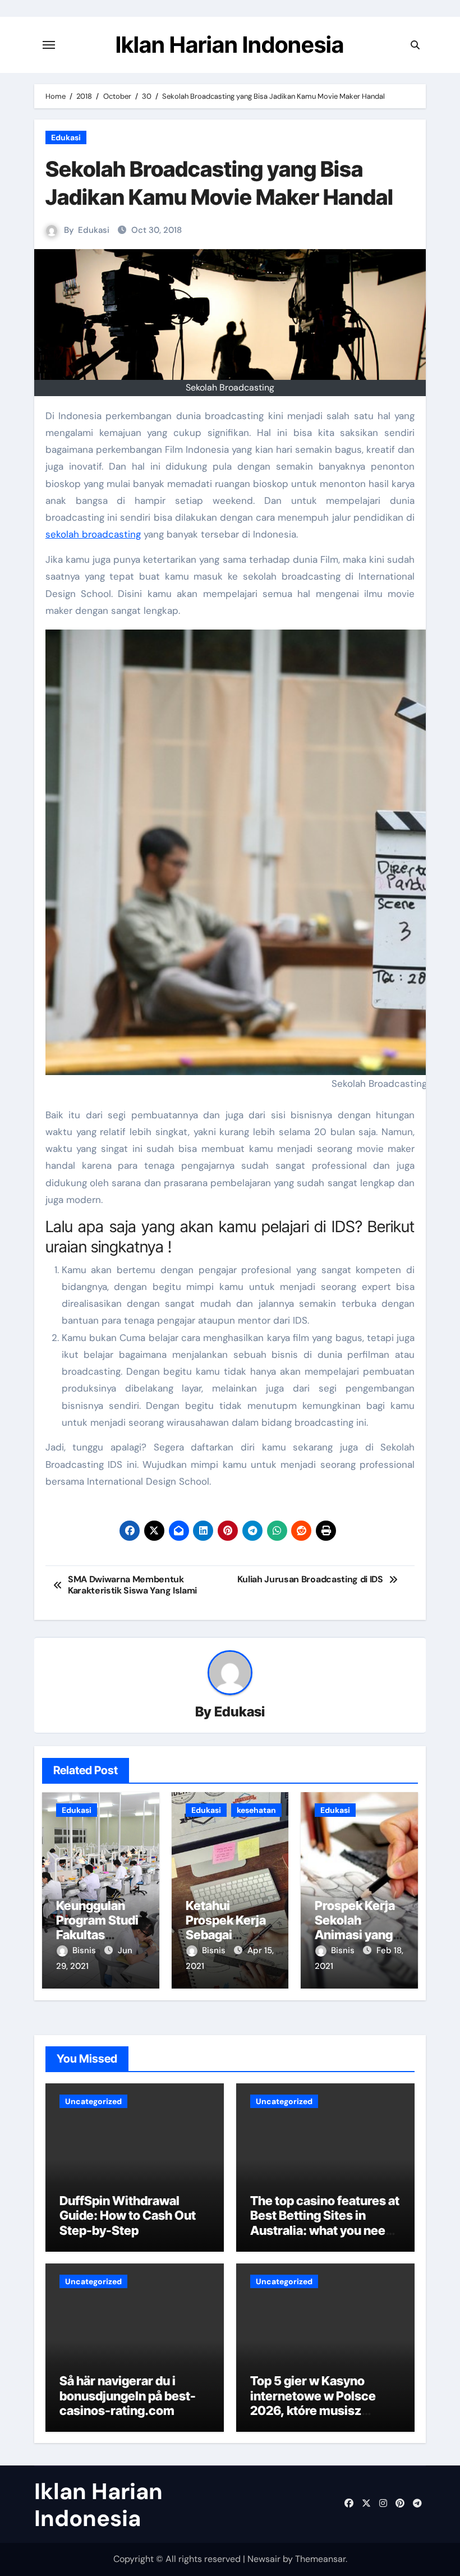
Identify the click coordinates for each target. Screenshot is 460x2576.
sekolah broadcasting (93, 534)
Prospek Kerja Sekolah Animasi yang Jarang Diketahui (355, 1935)
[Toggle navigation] (49, 45)
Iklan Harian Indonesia (230, 45)
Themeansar (320, 2559)
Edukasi (66, 137)
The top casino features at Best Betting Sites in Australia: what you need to (325, 2223)
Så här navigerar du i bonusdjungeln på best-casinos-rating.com (128, 2396)
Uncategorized (93, 2101)
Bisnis (85, 1950)
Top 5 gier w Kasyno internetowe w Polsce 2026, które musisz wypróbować (313, 2403)
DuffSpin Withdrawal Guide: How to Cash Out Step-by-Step (128, 2215)
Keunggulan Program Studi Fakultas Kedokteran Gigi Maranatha (100, 1935)
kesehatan (256, 1810)
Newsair (264, 2559)
